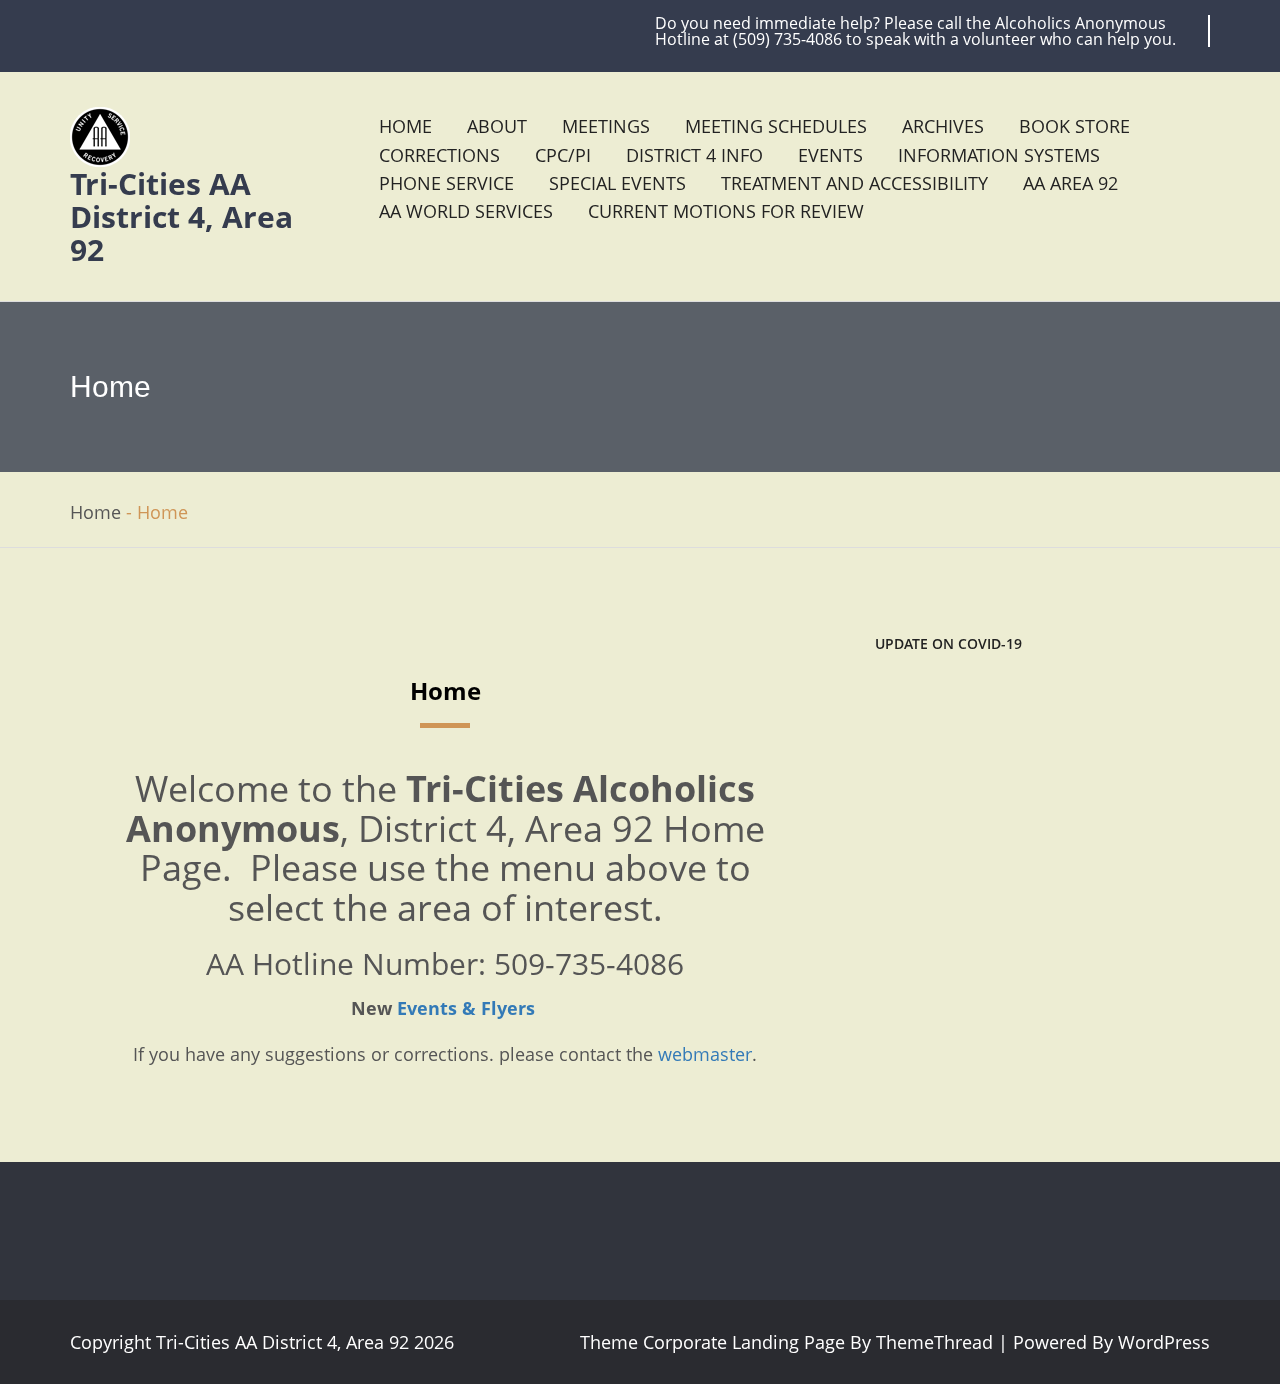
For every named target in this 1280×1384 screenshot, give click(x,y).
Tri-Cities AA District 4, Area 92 (181, 216)
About (497, 126)
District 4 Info (694, 155)
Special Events (617, 183)
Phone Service (446, 183)
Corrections (439, 155)
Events (830, 155)
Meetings (606, 126)
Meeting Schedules (776, 126)
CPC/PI (563, 155)
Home (405, 126)
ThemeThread (934, 1342)
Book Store (1074, 126)
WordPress (1161, 1342)
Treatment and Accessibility (854, 183)
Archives (943, 126)
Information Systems (999, 155)
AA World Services (466, 211)
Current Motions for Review (726, 211)
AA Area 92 (1070, 183)
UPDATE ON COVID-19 (948, 643)
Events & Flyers (466, 1008)
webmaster (705, 1054)
